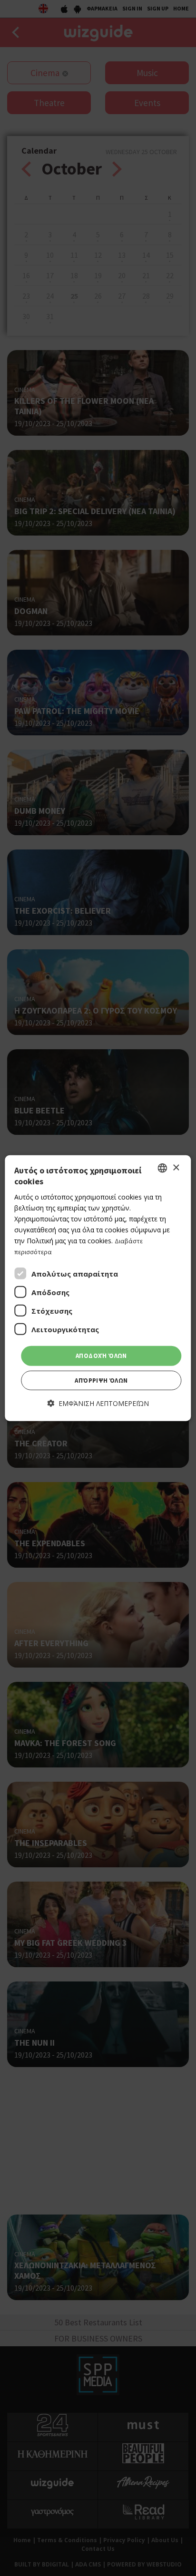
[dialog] (98, 1288)
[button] (98, 1403)
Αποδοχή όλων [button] (101, 1356)
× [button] (176, 1167)
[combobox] (163, 1168)
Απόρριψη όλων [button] (101, 1381)
